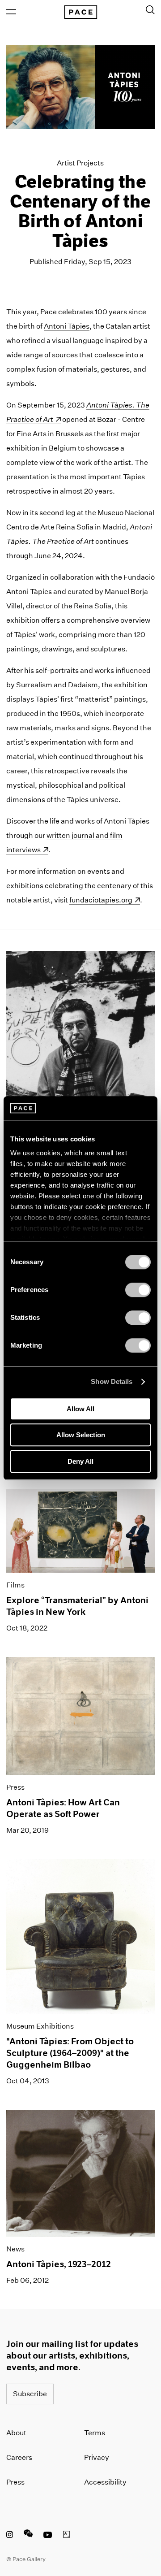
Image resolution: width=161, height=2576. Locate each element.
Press (15, 2482)
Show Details (112, 1381)
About (16, 2433)
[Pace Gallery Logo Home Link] (80, 12)
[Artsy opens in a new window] (67, 2536)
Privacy (97, 2457)
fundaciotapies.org (105, 900)
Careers (19, 2457)
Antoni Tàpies (67, 326)
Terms (95, 2433)
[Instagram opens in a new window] (10, 2536)
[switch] (138, 1290)
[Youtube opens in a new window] (48, 2536)
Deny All (80, 1461)
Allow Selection (81, 1435)
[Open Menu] (11, 12)
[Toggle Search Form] (150, 10)
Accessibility (105, 2482)
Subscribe (30, 2394)
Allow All (80, 1409)
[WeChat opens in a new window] (28, 2536)
